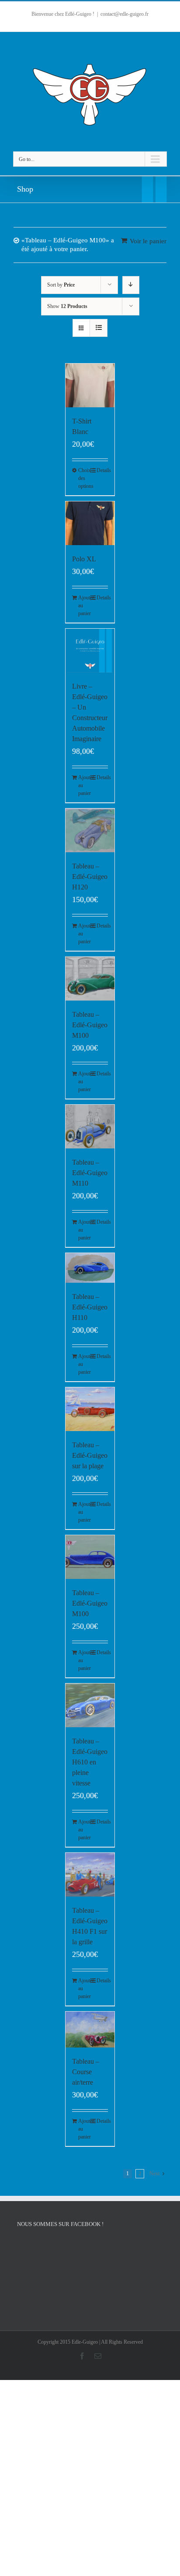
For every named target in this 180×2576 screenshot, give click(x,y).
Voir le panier (148, 241)
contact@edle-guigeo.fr (125, 14)
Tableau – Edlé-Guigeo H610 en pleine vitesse (90, 1762)
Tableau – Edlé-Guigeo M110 (90, 1173)
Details (102, 470)
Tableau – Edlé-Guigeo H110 (90, 1307)
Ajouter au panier (84, 605)
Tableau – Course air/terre (86, 2072)
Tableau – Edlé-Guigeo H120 (90, 877)
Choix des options (84, 478)
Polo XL (84, 559)
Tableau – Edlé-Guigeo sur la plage (90, 1455)
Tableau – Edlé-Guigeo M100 (90, 1025)
